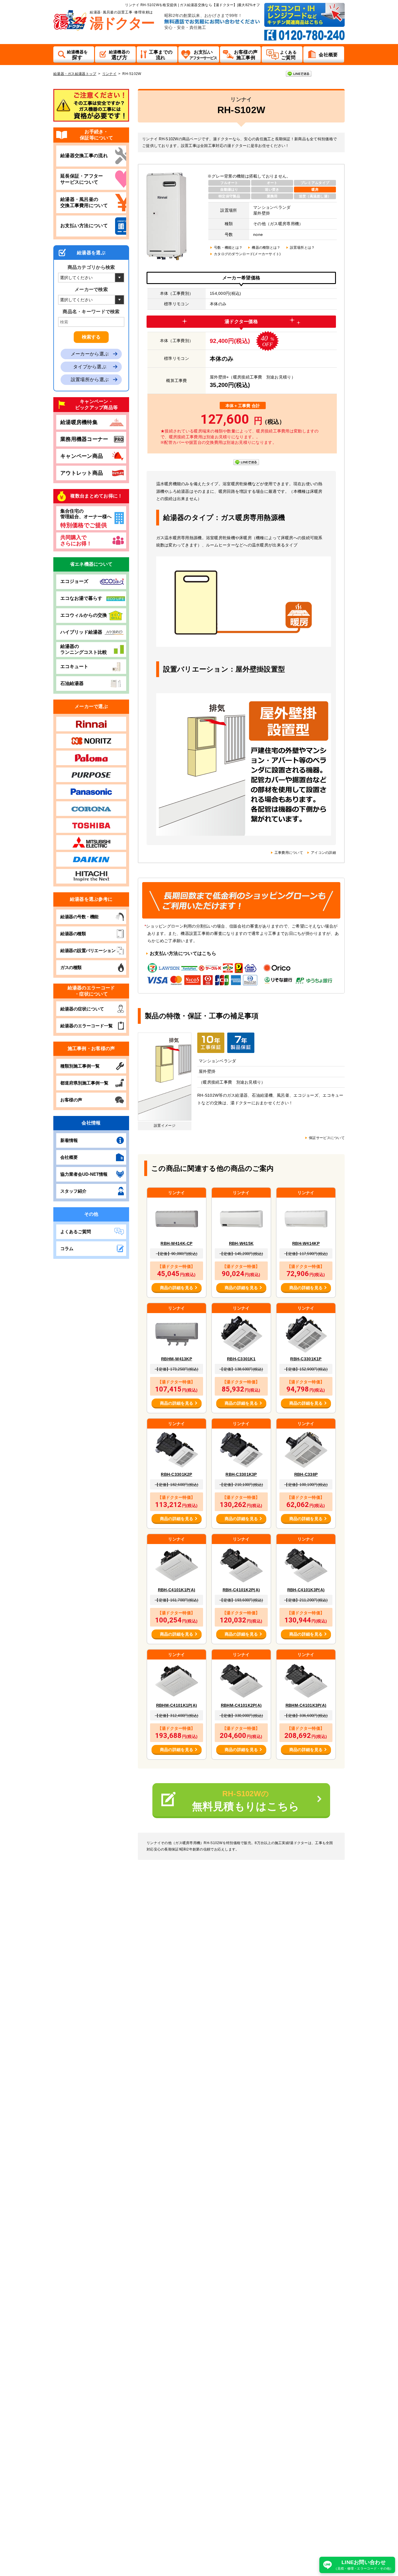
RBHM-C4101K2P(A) (241, 1705)
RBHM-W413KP (177, 1359)
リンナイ (109, 74)
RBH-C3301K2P (176, 1474)
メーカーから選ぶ (90, 354)
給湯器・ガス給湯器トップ (75, 74)
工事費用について (289, 853)
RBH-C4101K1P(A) (177, 1590)
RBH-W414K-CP (176, 1243)
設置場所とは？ (302, 248)
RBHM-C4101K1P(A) (177, 1705)
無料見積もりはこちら (246, 1801)
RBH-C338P (306, 1474)
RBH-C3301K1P (306, 1359)
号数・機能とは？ (228, 248)
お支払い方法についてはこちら (183, 953)
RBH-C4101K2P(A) (241, 1590)
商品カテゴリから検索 (91, 267)
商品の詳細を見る (177, 1288)
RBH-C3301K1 (241, 1359)
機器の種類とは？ (266, 248)
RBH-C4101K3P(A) (306, 1590)
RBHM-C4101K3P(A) (306, 1705)
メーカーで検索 (91, 289)
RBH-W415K (241, 1243)
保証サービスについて (327, 1138)
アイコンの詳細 (323, 853)
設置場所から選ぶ (90, 380)
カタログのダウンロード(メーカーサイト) (247, 254)
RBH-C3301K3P (241, 1474)
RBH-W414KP (306, 1243)
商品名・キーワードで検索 (91, 312)
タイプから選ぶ (90, 367)
